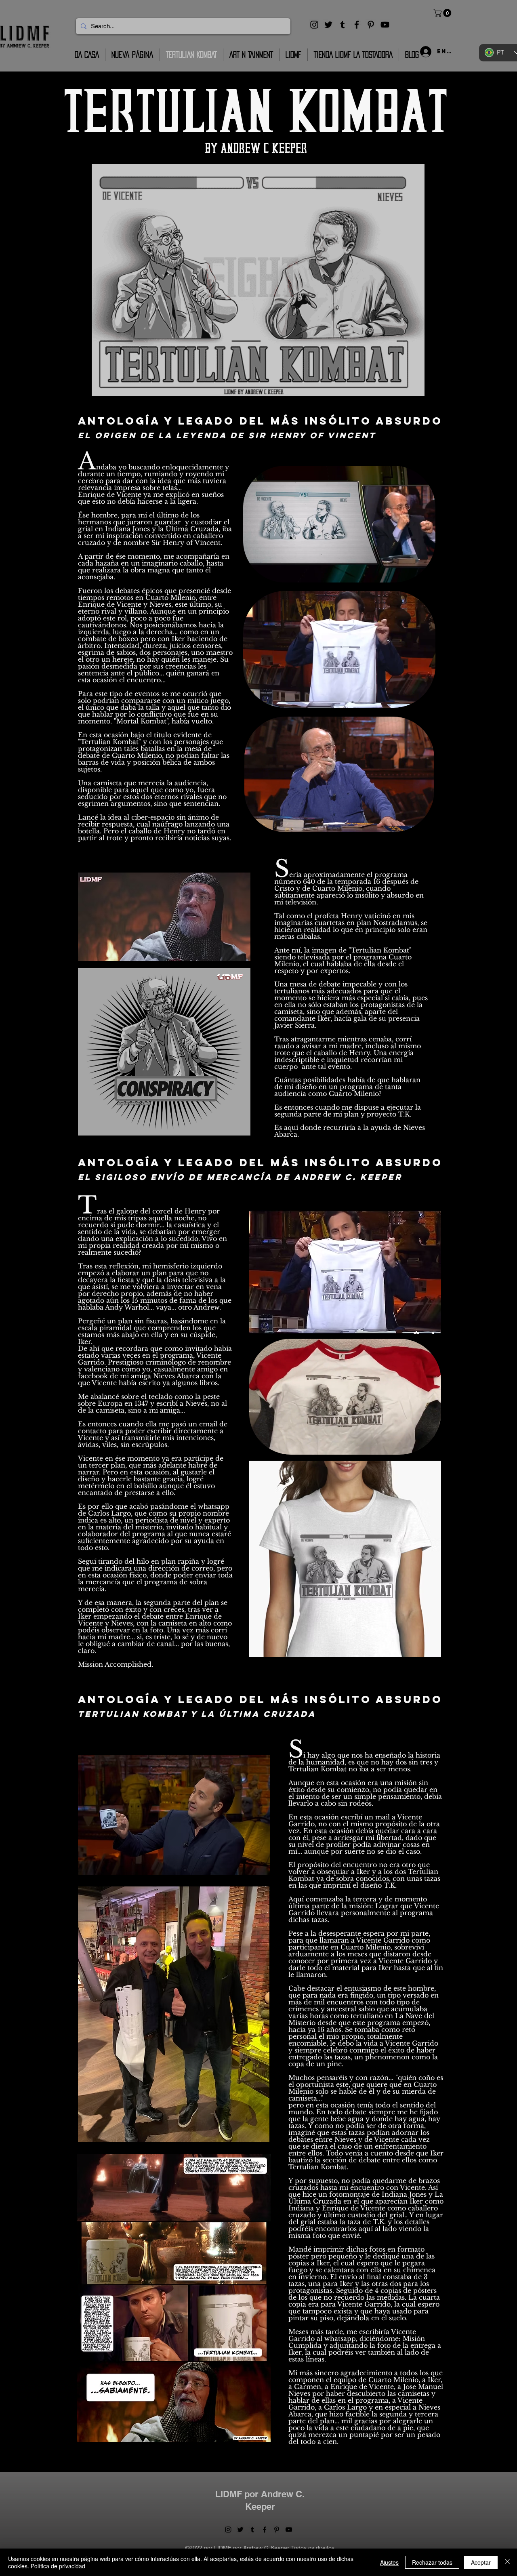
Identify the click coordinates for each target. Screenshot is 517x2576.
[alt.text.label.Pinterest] (371, 25)
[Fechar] (507, 2562)
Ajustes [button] (389, 2562)
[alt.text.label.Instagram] (314, 25)
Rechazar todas (432, 2562)
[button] (425, 574)
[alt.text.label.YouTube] (385, 25)
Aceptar (481, 2562)
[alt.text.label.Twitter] (328, 25)
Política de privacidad (58, 2566)
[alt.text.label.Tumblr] (343, 25)
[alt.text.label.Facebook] (357, 25)
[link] (443, 13)
